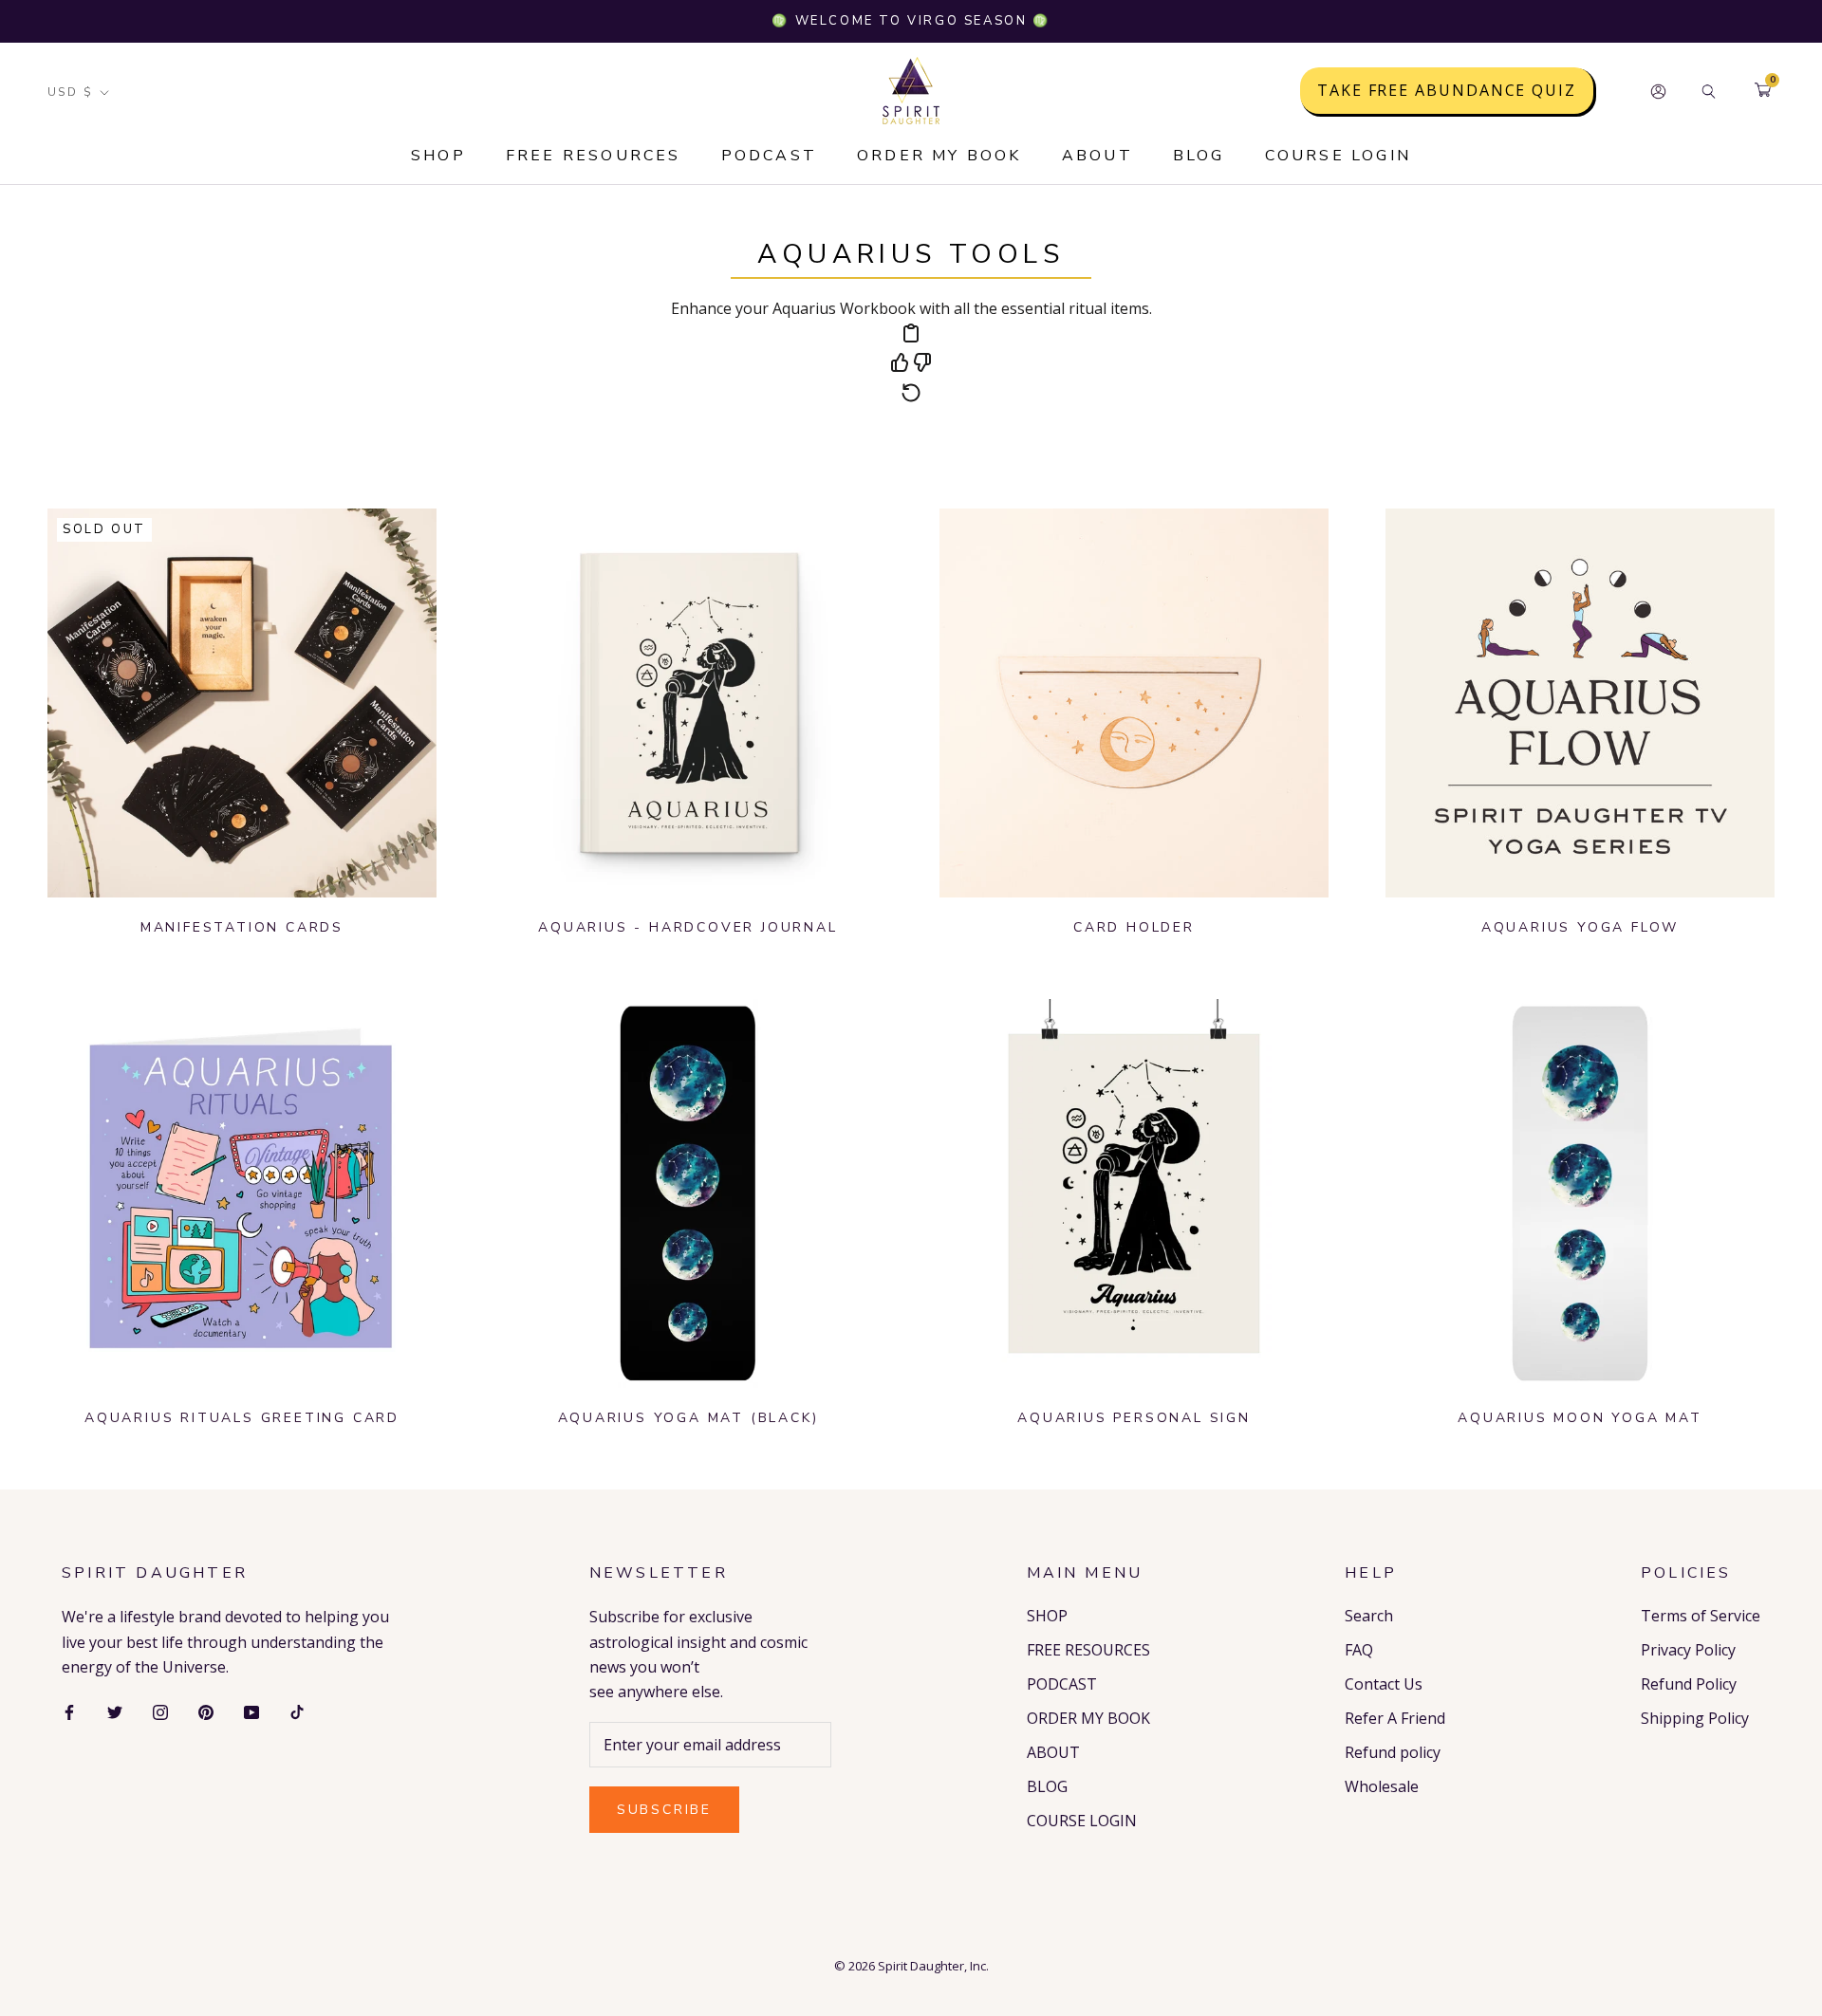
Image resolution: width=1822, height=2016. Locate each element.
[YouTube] (251, 1711)
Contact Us (1384, 1684)
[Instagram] (160, 1711)
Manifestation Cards (242, 927)
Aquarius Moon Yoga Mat (1580, 1418)
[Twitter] (115, 1711)
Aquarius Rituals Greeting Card (242, 1418)
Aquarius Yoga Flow (1580, 927)
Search (1369, 1616)
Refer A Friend (1395, 1718)
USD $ (70, 92)
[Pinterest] (206, 1711)
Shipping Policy (1695, 1718)
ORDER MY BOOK (939, 156)
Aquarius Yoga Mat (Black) (688, 1418)
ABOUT (1097, 156)
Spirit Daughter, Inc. (933, 1966)
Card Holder (1134, 927)
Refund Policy (1689, 1684)
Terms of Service (1701, 1616)
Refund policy (1393, 1752)
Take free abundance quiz (1447, 91)
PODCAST (769, 156)
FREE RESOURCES (594, 156)
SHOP (438, 156)
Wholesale (1382, 1786)
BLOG (1199, 156)
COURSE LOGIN (1338, 156)
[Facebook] (69, 1711)
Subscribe (664, 1810)
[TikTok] (297, 1711)
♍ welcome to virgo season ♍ (911, 21)
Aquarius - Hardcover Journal (688, 927)
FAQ (1359, 1650)
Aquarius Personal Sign (1134, 1418)
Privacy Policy (1688, 1650)
